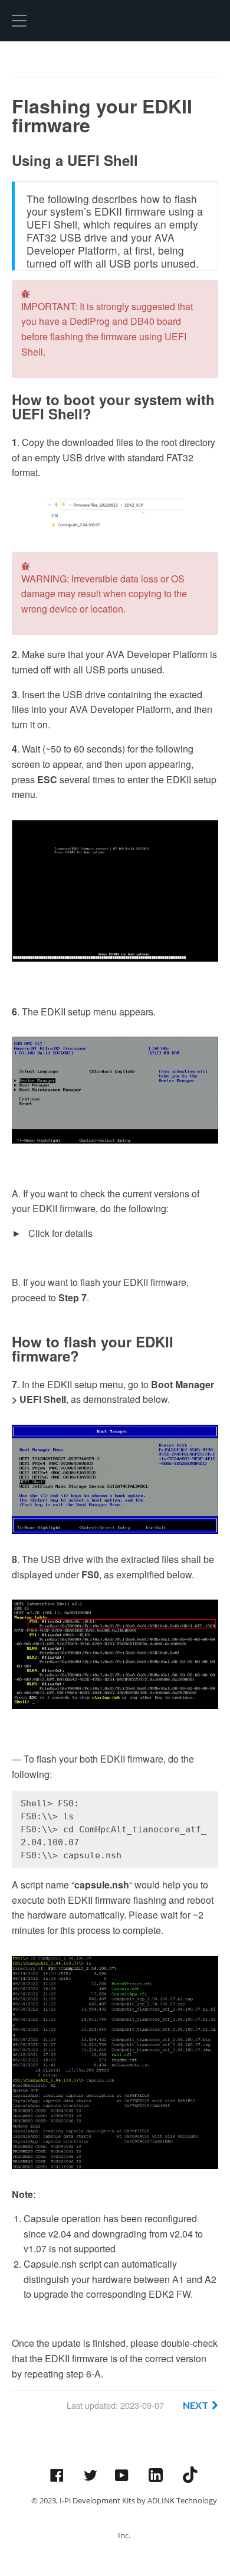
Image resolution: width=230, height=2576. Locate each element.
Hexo (115, 21)
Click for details (59, 1233)
